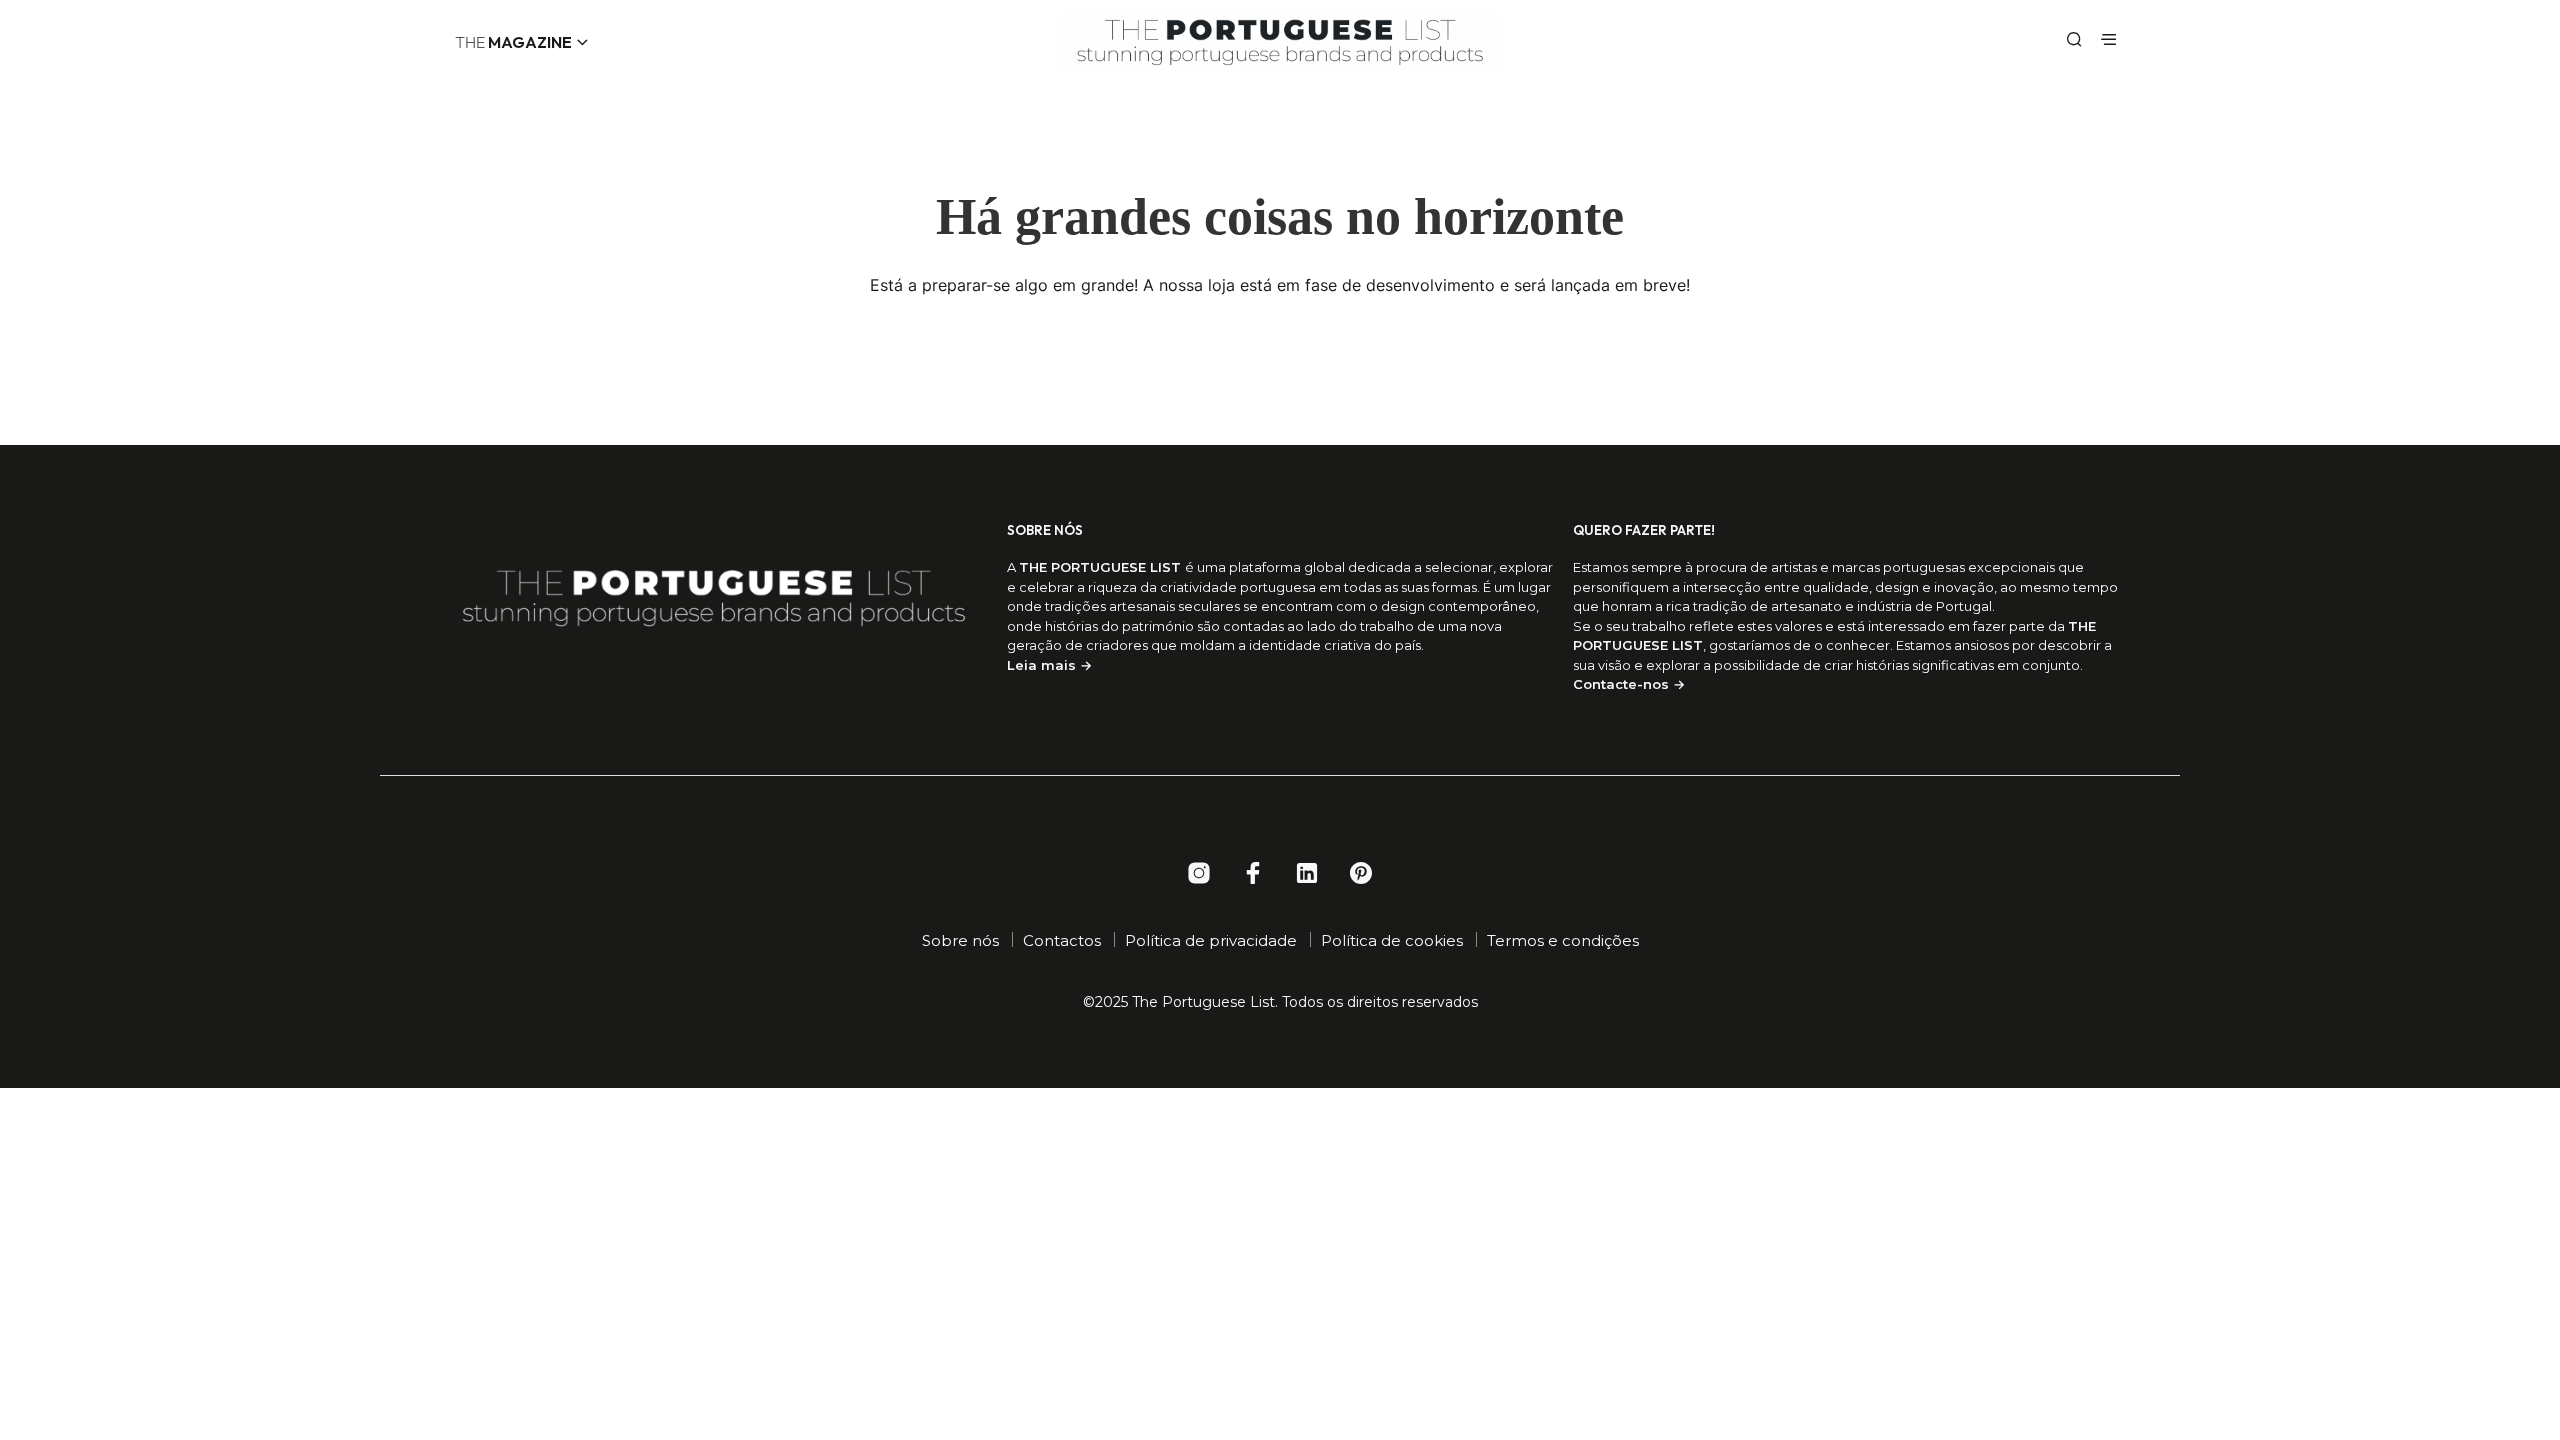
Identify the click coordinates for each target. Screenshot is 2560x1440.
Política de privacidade (1211, 940)
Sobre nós (960, 940)
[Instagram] (1199, 873)
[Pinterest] (1361, 873)
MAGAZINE (513, 42)
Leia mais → (1049, 665)
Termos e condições (1563, 940)
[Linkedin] (1307, 873)
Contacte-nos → (1629, 684)
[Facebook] (1253, 873)
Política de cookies (1392, 940)
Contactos (1062, 940)
